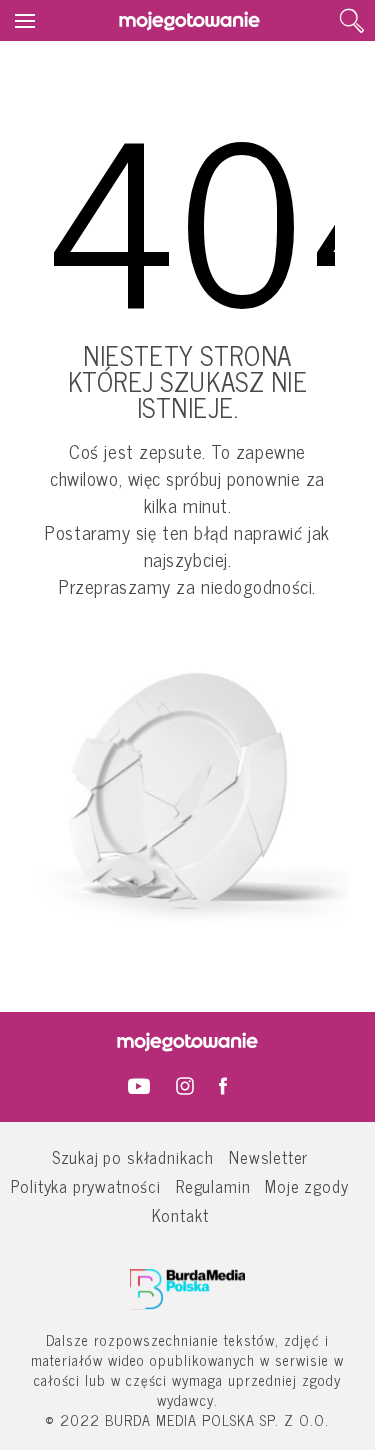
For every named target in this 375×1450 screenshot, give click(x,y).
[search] (352, 21)
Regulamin (213, 1185)
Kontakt (180, 1214)
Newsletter (268, 1156)
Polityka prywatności (86, 1185)
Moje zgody (306, 1185)
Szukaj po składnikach (133, 1156)
